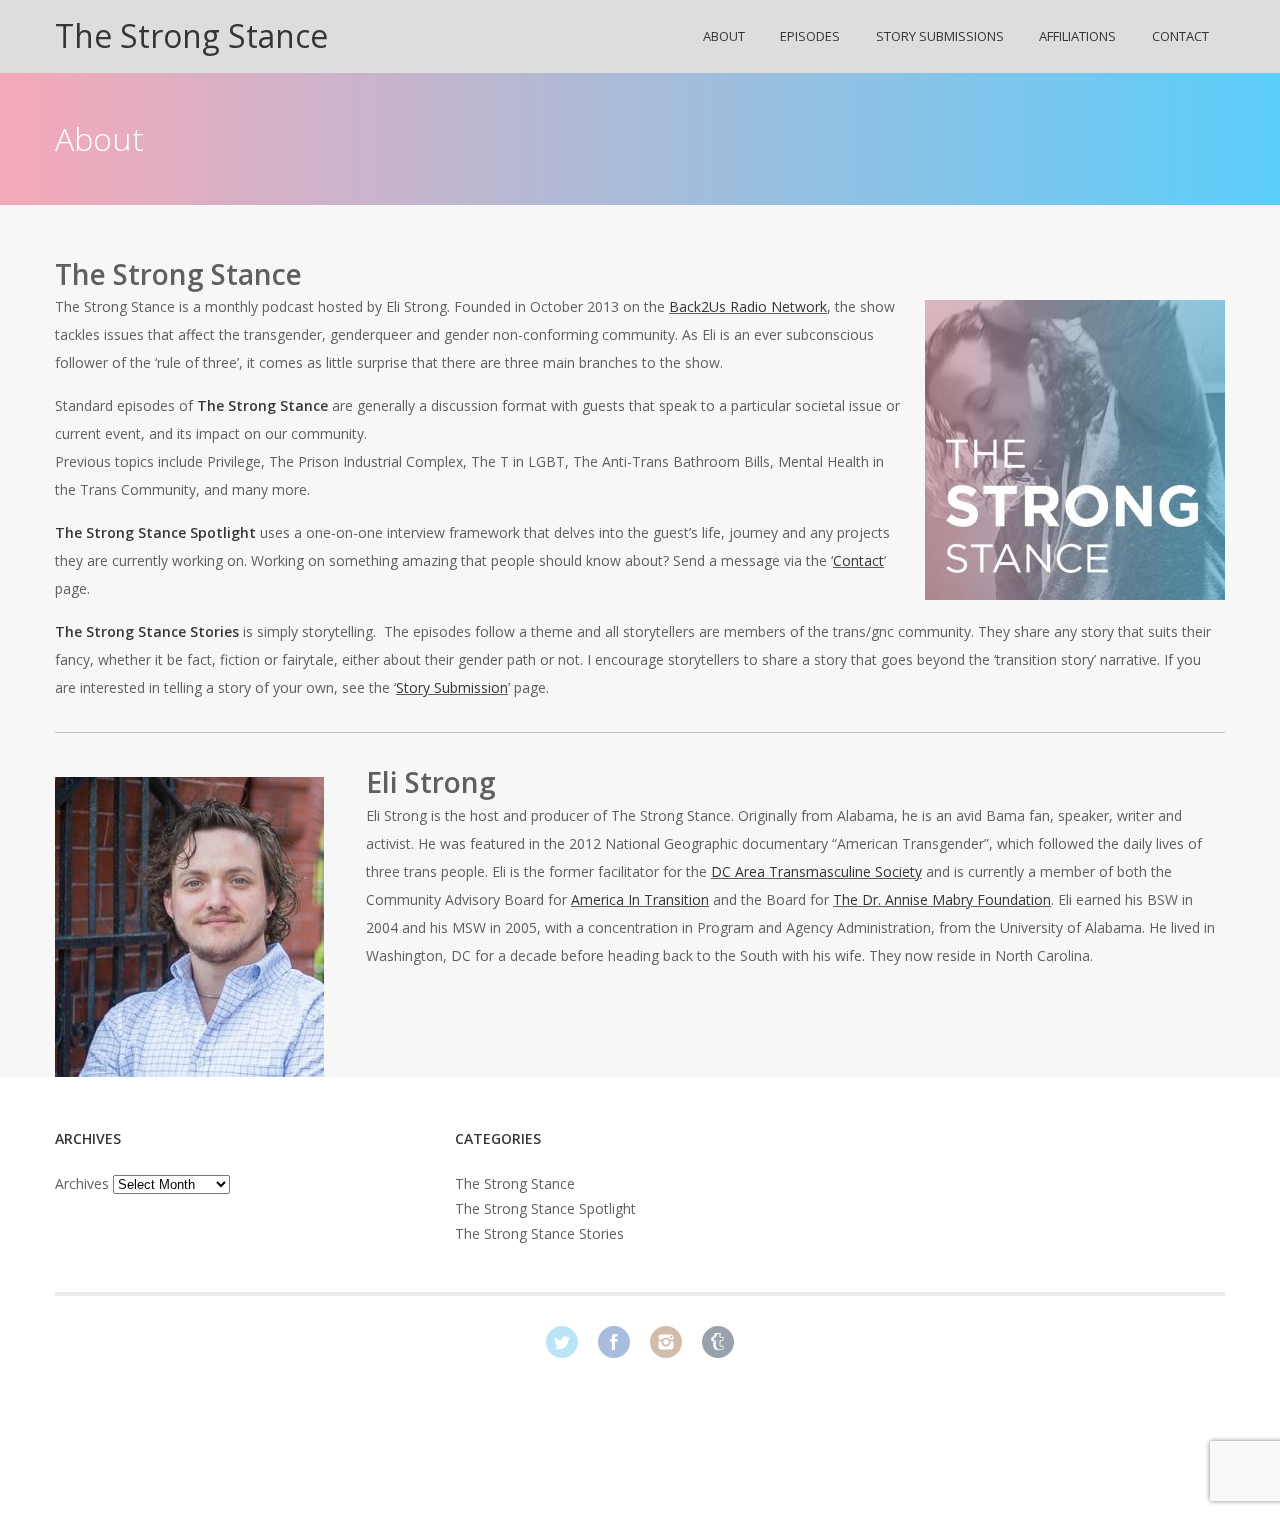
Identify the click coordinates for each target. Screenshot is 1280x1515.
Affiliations (1077, 36)
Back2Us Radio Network (748, 306)
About (724, 36)
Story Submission (452, 687)
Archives (82, 1183)
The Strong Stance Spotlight (545, 1208)
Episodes (810, 36)
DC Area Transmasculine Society (816, 871)
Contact (1180, 36)
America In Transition (640, 899)
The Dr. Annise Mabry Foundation (942, 899)
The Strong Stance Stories (539, 1233)
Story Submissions (940, 36)
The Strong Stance (191, 35)
